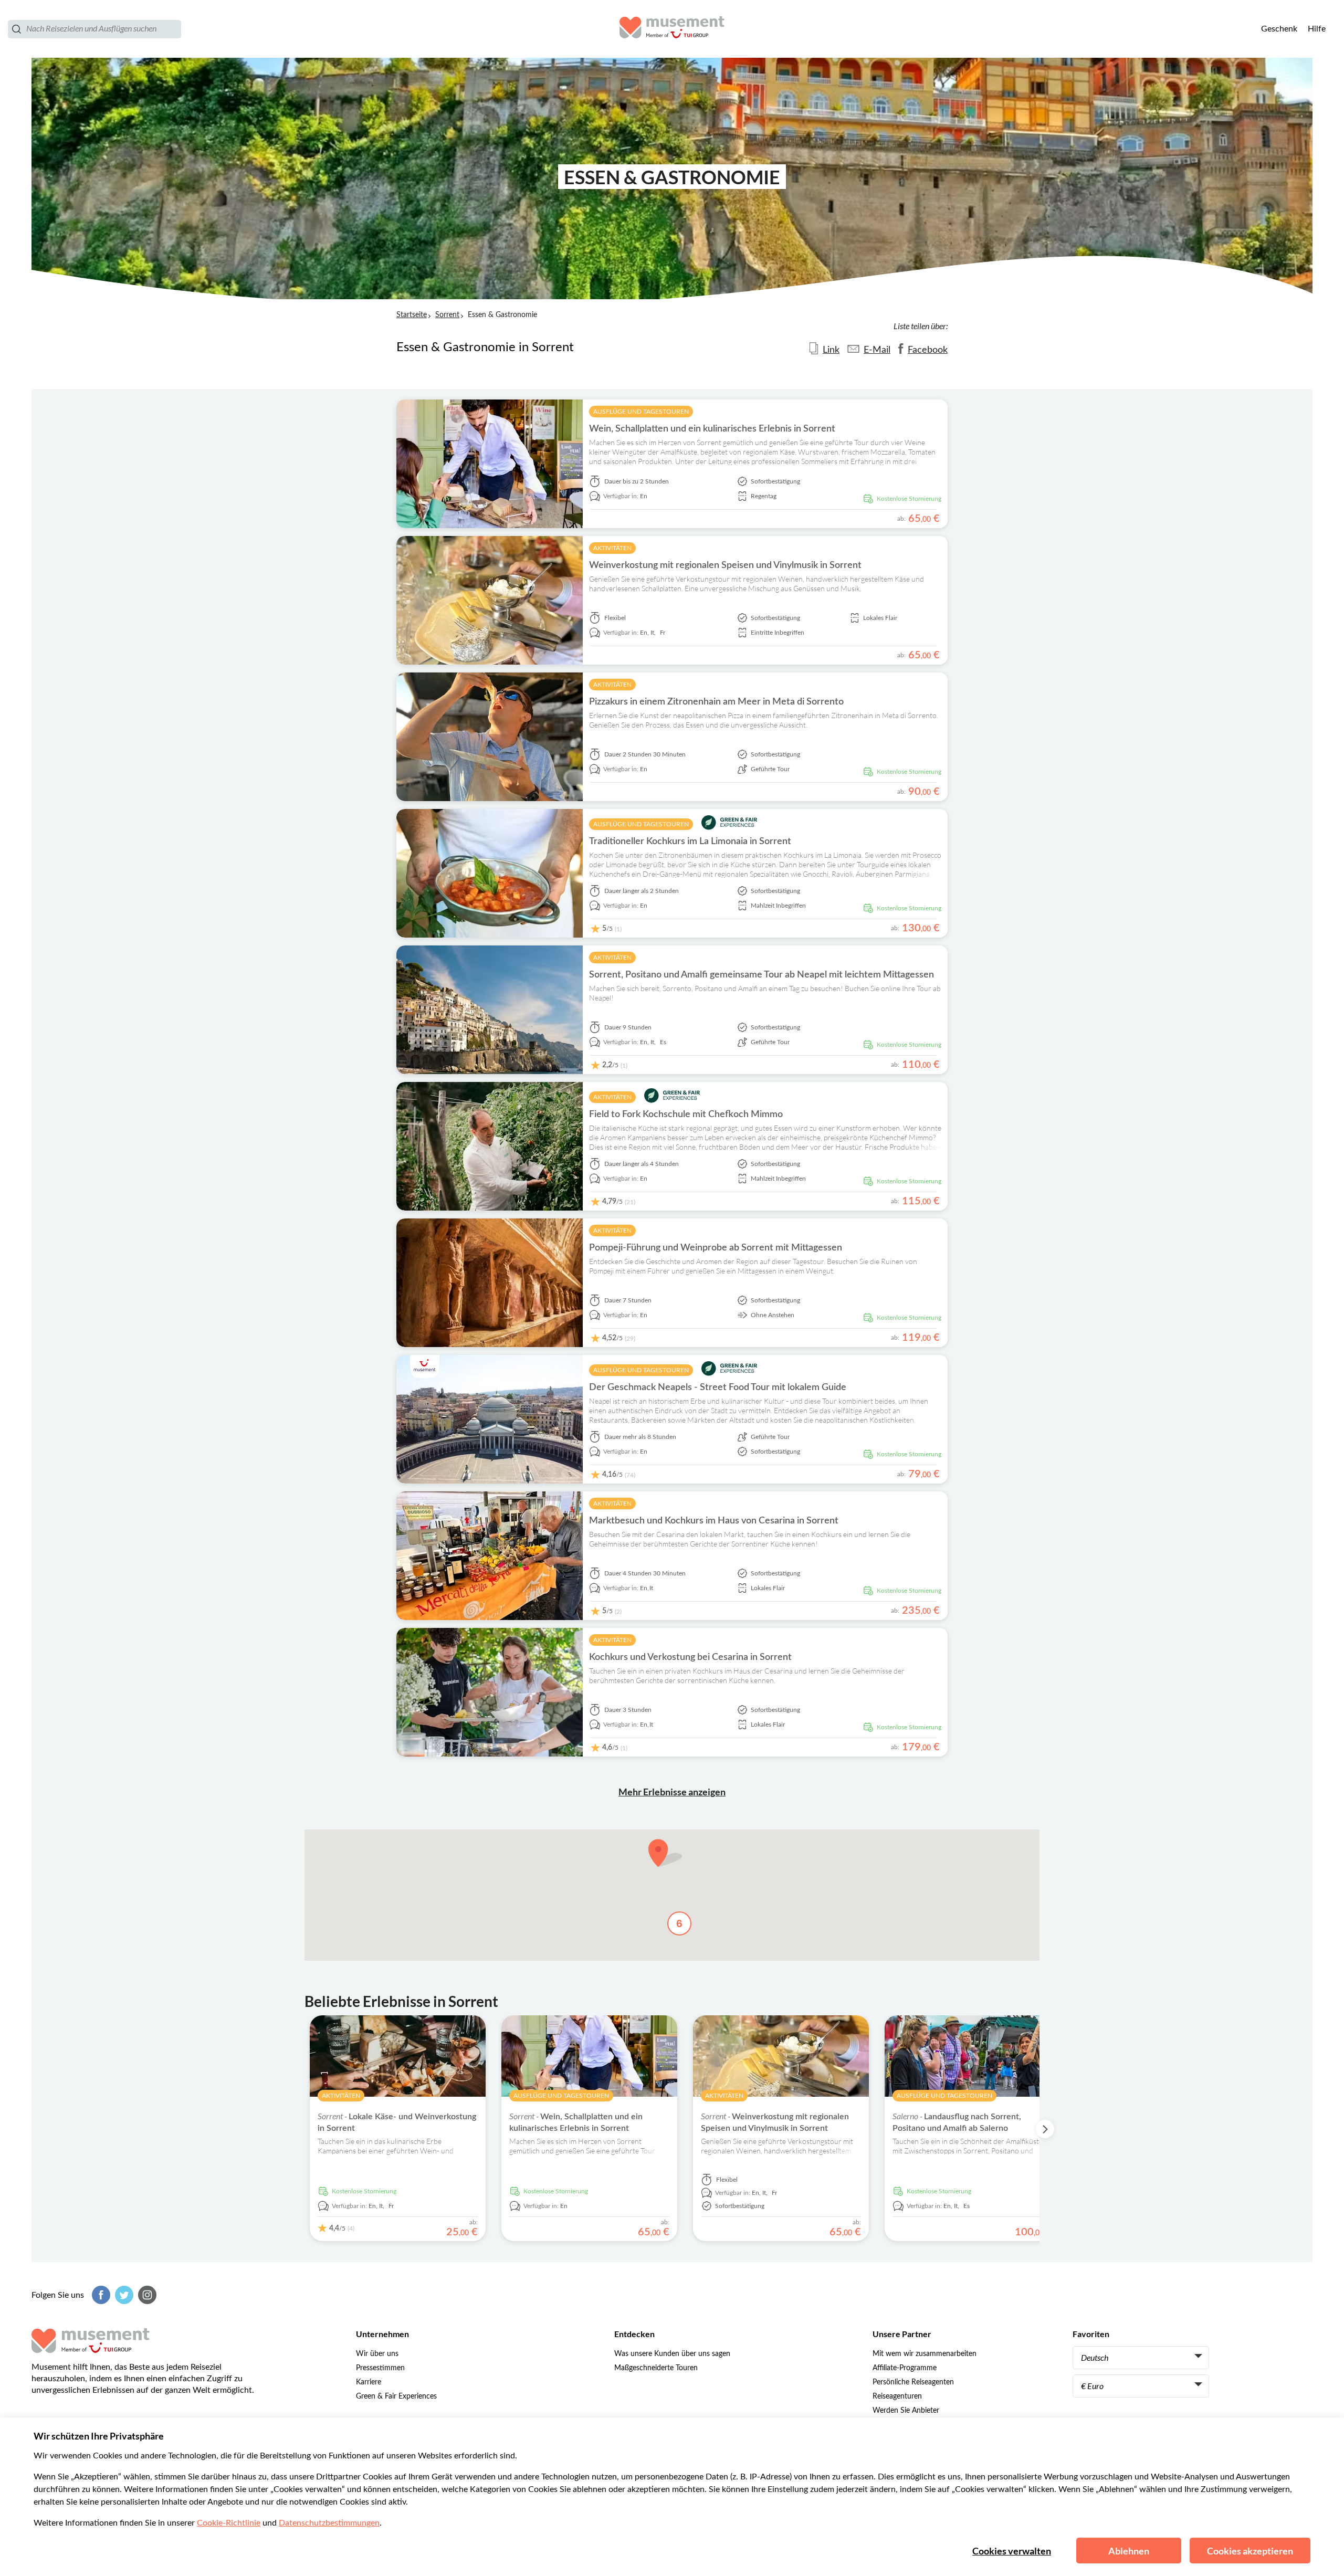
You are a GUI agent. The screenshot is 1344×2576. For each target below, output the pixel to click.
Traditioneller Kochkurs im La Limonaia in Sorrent (690, 842)
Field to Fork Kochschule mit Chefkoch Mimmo (686, 1114)
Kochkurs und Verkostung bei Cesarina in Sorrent (690, 1657)
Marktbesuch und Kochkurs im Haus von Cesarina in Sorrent (714, 1521)
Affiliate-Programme (905, 2368)
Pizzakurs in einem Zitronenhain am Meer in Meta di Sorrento (716, 702)
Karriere (369, 2382)
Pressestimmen (380, 2368)
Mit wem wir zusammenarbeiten (925, 2354)
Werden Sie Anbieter (906, 2411)
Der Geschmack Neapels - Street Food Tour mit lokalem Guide (718, 1387)
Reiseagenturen (897, 2396)
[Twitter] (123, 2295)
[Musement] (672, 29)
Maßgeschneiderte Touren (656, 2368)
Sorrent (447, 315)
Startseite (412, 315)
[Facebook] (100, 2295)
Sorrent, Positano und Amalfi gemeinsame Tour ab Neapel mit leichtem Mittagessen (762, 975)
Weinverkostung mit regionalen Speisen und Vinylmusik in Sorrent (725, 565)
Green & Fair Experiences (396, 2396)
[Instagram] (146, 2295)
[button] (665, 1853)
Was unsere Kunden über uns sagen (672, 2354)
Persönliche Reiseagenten (913, 2382)
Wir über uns (377, 2354)
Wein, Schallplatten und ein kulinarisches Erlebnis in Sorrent (712, 429)
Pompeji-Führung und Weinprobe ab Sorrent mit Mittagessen (716, 1248)
